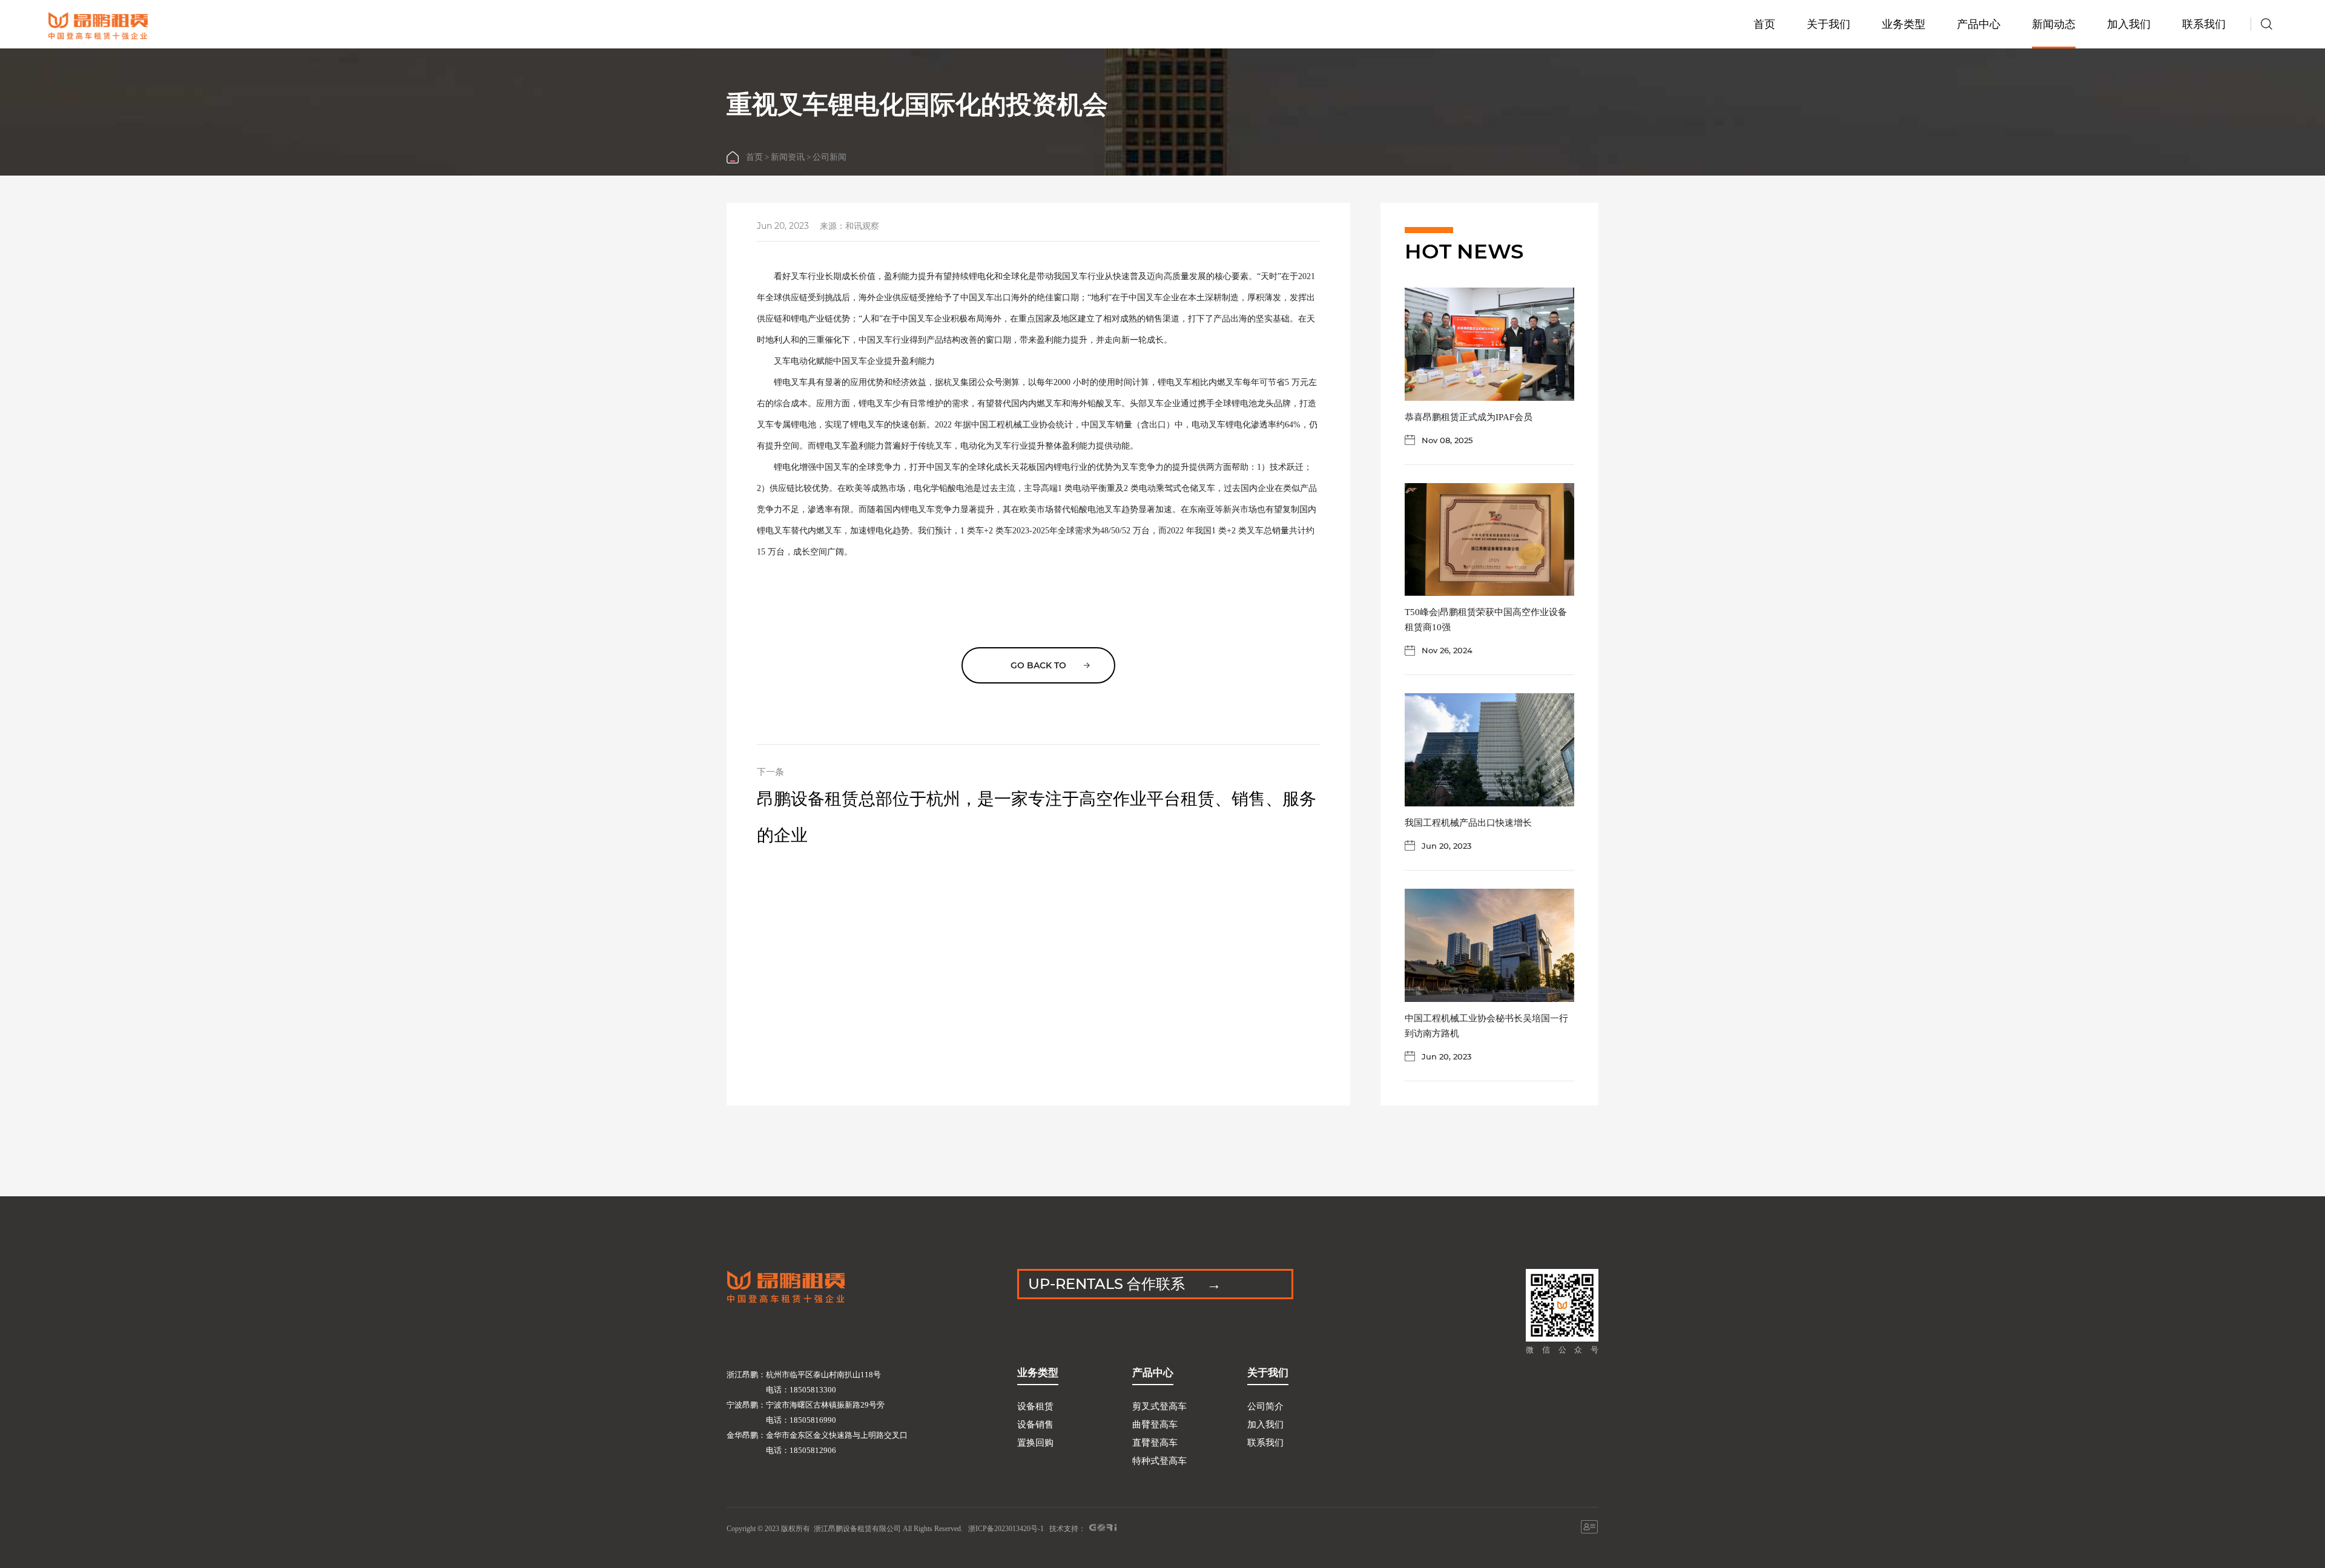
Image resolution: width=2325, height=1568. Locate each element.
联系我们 (2204, 24)
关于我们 (1829, 24)
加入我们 (2129, 24)
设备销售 (1035, 1425)
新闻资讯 (788, 157)
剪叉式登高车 (1159, 1406)
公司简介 (1265, 1406)
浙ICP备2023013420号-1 (1006, 1529)
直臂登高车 (1155, 1443)
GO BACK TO (1038, 665)
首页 (1764, 24)
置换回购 (1035, 1443)
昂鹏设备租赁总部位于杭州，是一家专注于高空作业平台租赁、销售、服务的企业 (1037, 817)
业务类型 (1904, 24)
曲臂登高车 (1155, 1425)
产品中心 (1979, 24)
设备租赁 (1035, 1406)
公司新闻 (829, 157)
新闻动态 (2054, 24)
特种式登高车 (1159, 1461)
